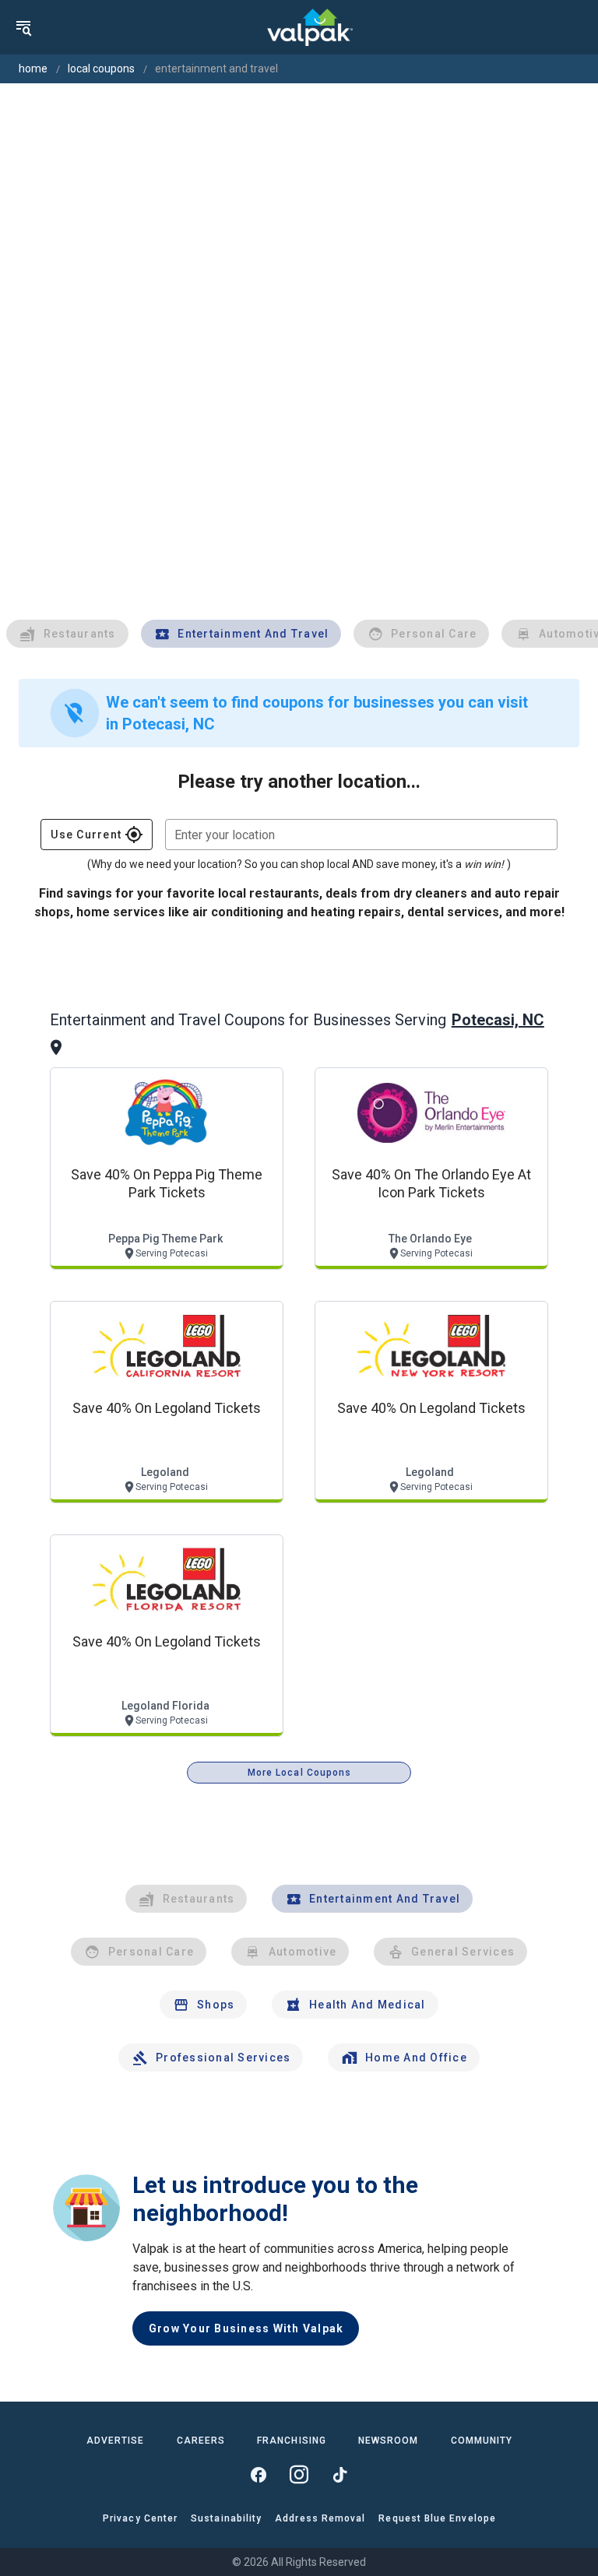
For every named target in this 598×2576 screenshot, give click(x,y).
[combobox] (361, 835)
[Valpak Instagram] (299, 2475)
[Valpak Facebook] (259, 2475)
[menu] (23, 27)
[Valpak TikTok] (339, 2475)
